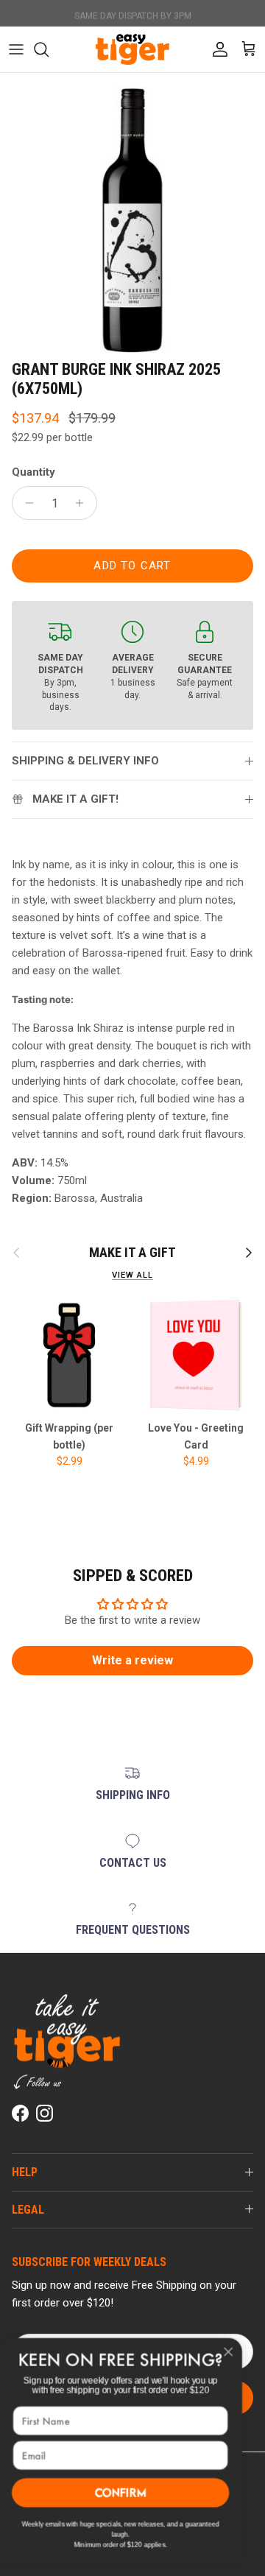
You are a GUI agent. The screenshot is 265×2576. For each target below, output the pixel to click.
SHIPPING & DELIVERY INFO (85, 761)
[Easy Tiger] (132, 49)
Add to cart (132, 566)
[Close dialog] (241, 2352)
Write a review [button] (132, 1660)
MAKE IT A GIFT (132, 1252)
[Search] (49, 49)
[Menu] (16, 49)
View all (132, 1275)
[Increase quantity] (84, 503)
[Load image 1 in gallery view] (132, 220)
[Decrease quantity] (25, 503)
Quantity (33, 472)
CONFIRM (133, 2493)
